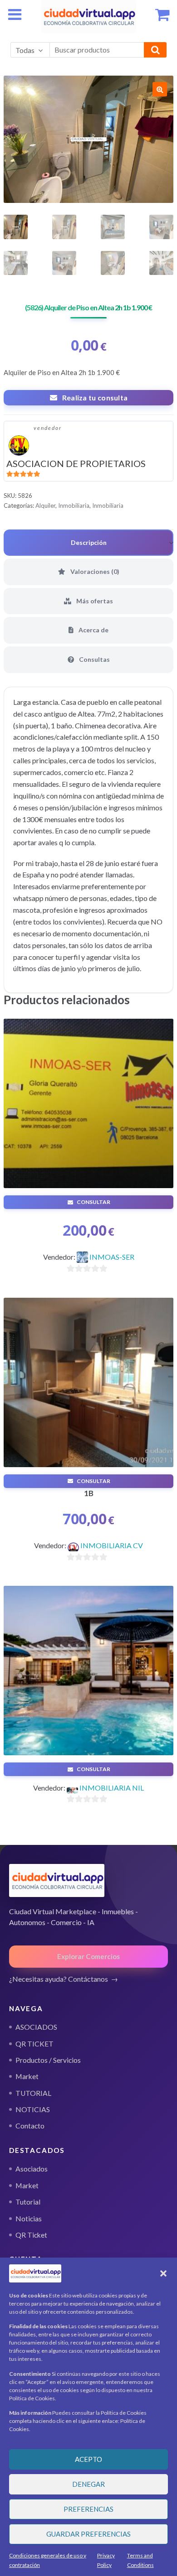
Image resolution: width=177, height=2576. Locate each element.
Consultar (93, 1202)
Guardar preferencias (88, 2534)
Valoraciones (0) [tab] (94, 571)
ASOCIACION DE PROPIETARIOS (76, 463)
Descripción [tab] (89, 542)
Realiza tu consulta (95, 397)
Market (27, 2186)
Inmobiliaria (74, 506)
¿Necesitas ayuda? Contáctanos (59, 1979)
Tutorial (28, 2202)
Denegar (88, 2484)
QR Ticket (31, 2235)
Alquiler (45, 506)
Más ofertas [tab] (94, 601)
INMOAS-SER (112, 1257)
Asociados (32, 2169)
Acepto (88, 2459)
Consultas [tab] (94, 659)
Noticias (29, 2219)
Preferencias (88, 2509)
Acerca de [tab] (93, 630)
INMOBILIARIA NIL (112, 1788)
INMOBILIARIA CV (112, 1545)
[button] (163, 2273)
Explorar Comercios (88, 1956)
